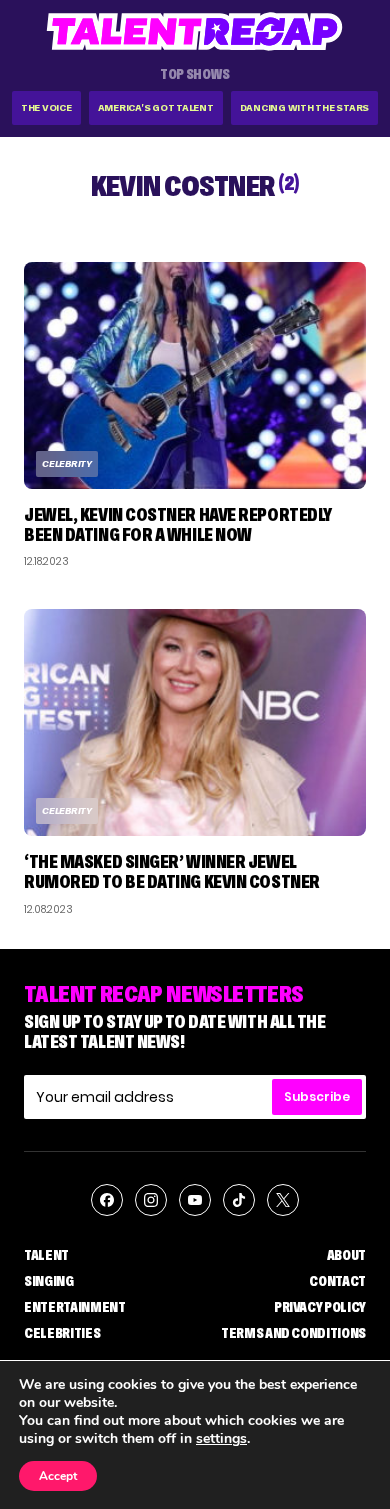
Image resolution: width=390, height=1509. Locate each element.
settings (221, 1439)
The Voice (46, 107)
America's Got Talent (156, 107)
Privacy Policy (320, 1307)
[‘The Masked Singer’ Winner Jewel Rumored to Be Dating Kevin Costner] (195, 722)
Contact (337, 1281)
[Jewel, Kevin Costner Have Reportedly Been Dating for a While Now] (195, 375)
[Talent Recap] (195, 31)
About (346, 1255)
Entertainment (74, 1307)
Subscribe (317, 1096)
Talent (46, 1255)
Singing (49, 1281)
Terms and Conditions (293, 1333)
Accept (58, 1476)
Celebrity (67, 463)
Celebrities (62, 1333)
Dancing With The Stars (305, 107)
